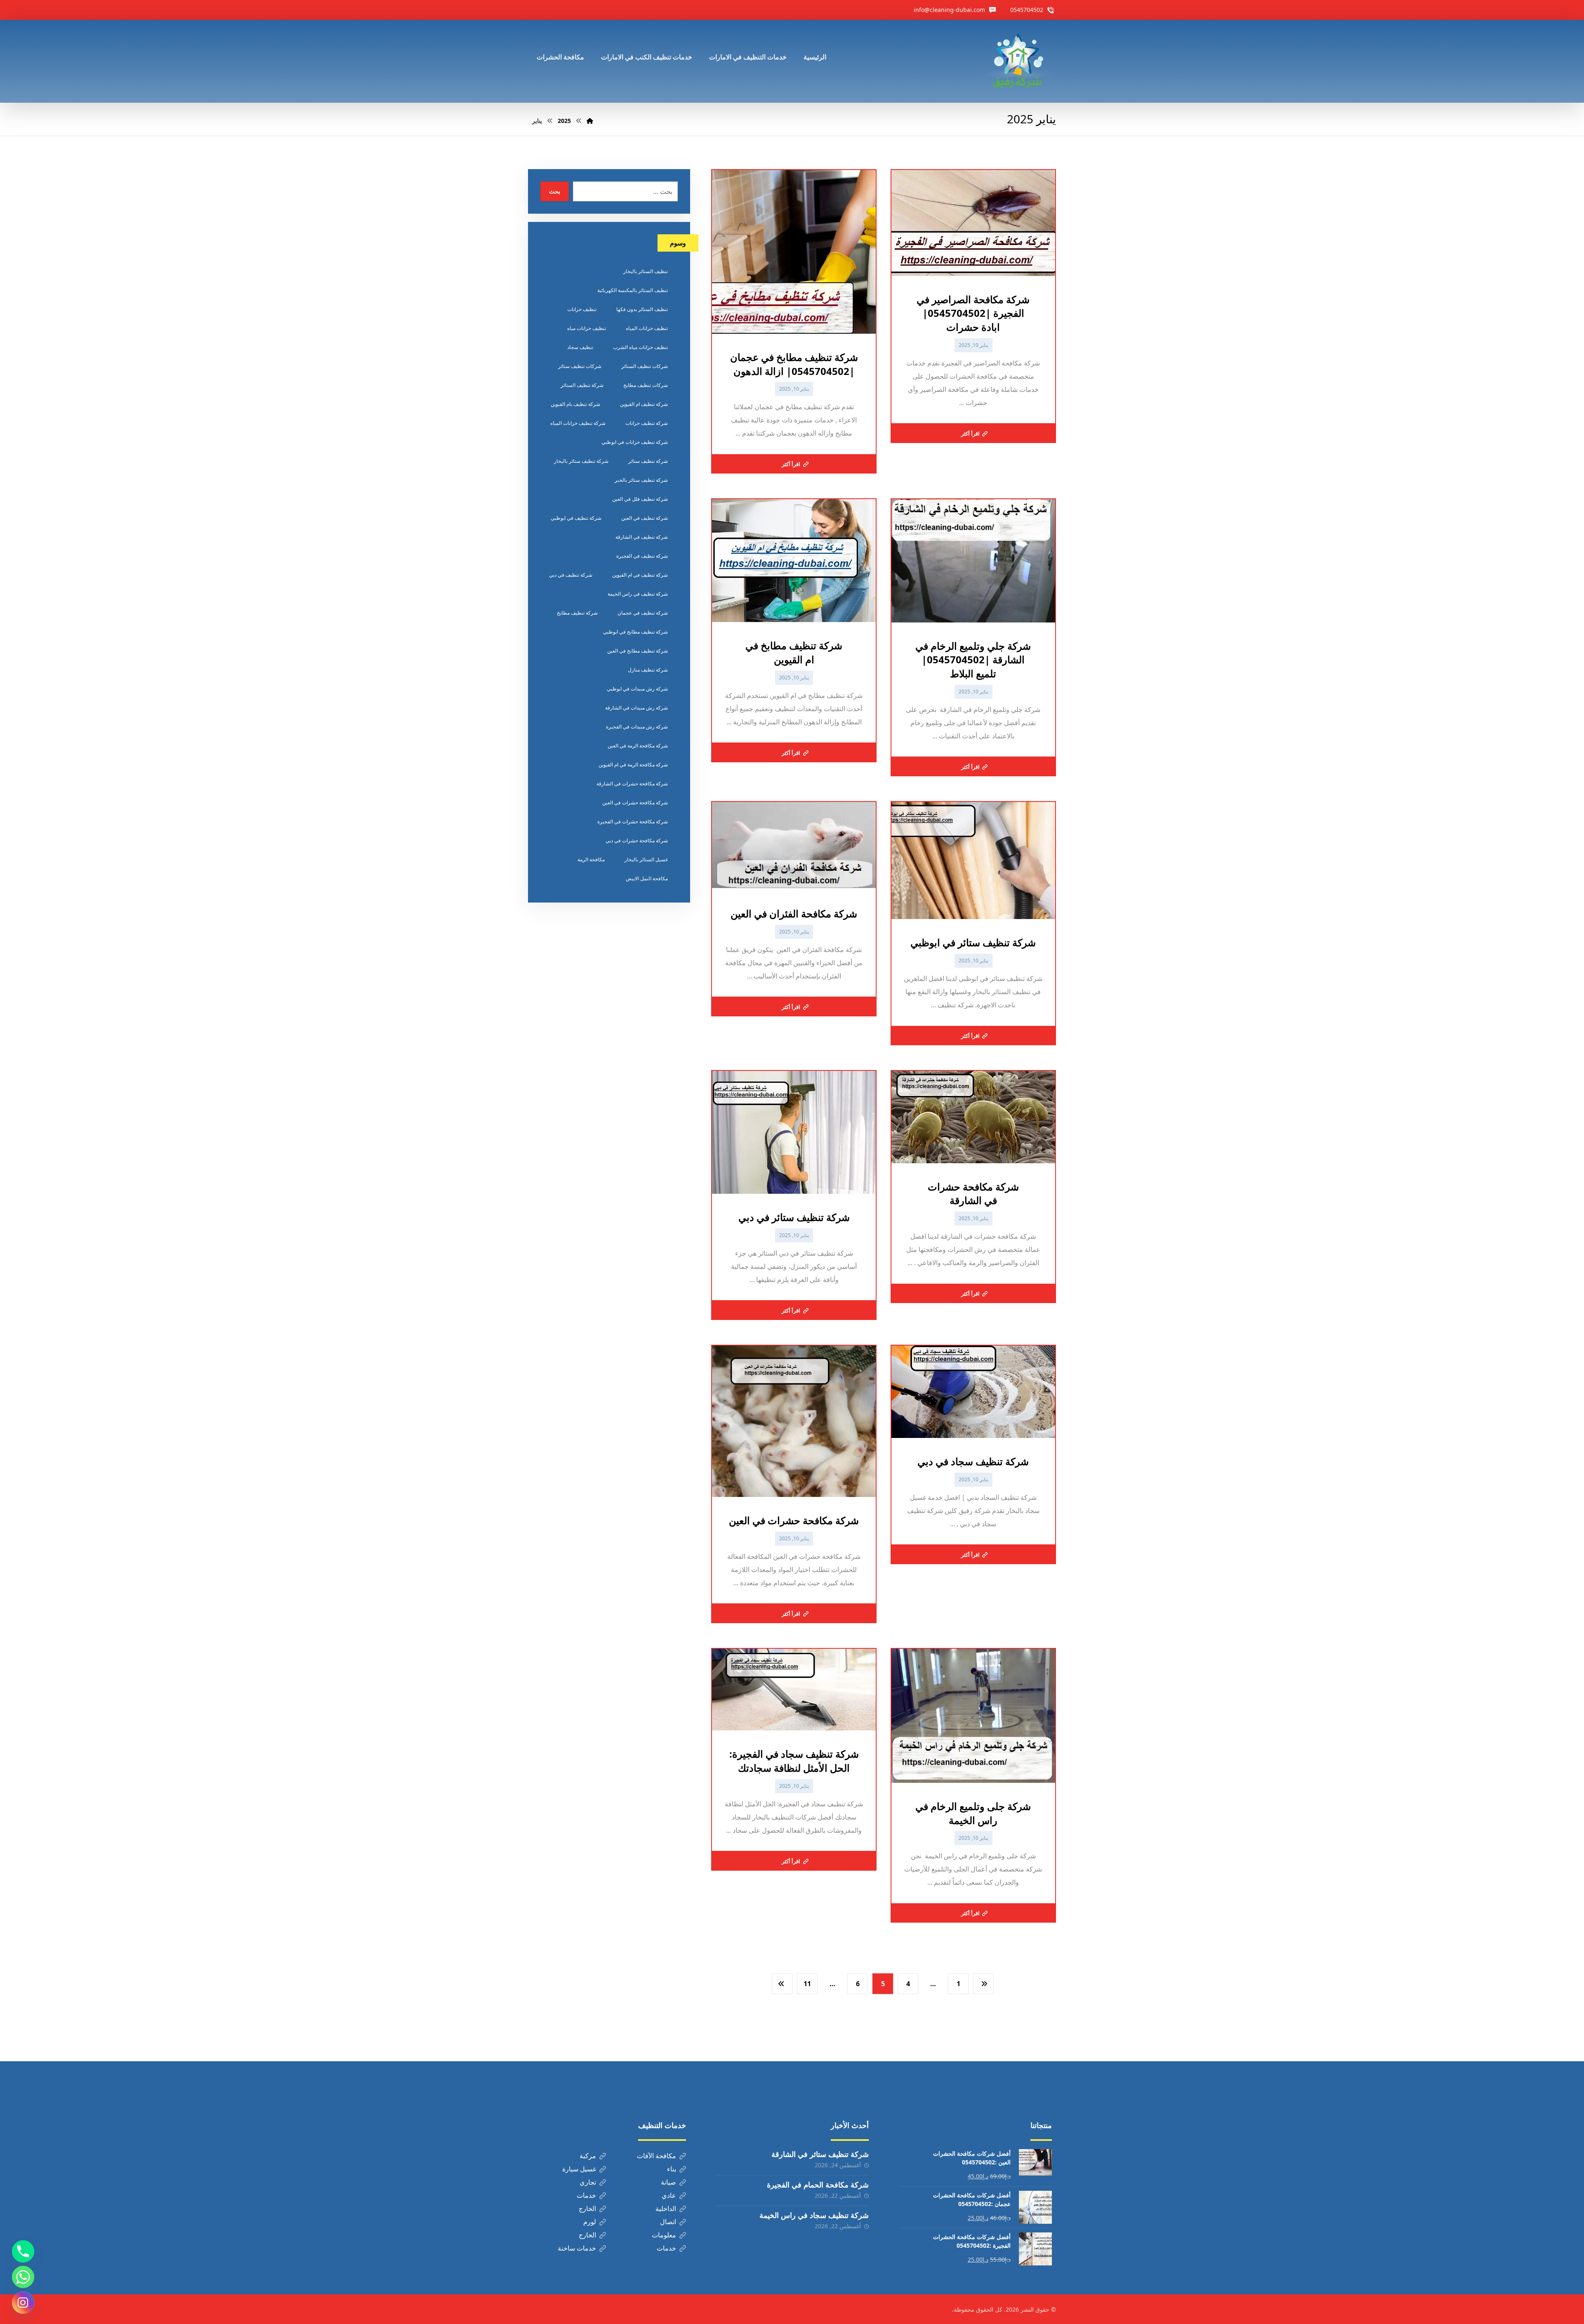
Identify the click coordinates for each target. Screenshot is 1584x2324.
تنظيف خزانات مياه (587, 328)
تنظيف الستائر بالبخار (646, 271)
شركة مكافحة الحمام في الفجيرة (818, 2185)
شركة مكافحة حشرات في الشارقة (632, 784)
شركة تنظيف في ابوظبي (576, 518)
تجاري (588, 2182)
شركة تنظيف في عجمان (643, 613)
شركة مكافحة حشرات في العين (635, 803)
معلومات (664, 2235)
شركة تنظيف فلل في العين (640, 499)
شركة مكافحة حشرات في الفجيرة (633, 821)
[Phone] (23, 2251)
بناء (672, 2169)
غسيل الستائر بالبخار (646, 859)
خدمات (586, 2195)
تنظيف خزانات (582, 309)
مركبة (588, 2156)
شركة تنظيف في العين (645, 518)
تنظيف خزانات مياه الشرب (640, 347)
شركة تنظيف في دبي (571, 575)
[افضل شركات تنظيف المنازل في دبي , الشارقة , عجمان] (1018, 61)
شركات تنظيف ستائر (580, 366)
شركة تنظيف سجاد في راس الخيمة (814, 2215)
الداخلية (666, 2209)
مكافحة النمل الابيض (647, 878)
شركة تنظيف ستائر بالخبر (641, 480)
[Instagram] (23, 2303)
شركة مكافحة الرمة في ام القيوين (633, 765)
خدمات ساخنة (577, 2248)
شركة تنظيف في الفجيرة (642, 556)
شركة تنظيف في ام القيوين (640, 575)
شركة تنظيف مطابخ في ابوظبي (635, 632)
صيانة (668, 2182)
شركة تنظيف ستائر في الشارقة (820, 2154)
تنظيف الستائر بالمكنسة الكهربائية (633, 290)
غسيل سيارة (579, 2169)
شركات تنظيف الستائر (645, 366)
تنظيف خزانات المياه (647, 328)
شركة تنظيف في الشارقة (642, 537)
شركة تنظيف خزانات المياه (578, 423)
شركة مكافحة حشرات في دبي (637, 840)
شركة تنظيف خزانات (647, 423)
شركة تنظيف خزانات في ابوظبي (635, 442)
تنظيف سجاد (580, 347)
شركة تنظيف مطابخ (577, 613)
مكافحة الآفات (656, 2156)
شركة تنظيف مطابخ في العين (638, 651)
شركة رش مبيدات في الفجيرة (637, 727)
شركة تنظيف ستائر (648, 461)
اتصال (668, 2222)
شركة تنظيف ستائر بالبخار (581, 461)
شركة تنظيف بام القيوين (575, 404)
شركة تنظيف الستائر (582, 385)
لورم (590, 2222)
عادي (669, 2195)
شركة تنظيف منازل (648, 670)
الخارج (587, 2209)
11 (807, 1984)
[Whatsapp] (23, 2277)
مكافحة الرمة (591, 859)
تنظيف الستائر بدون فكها (642, 309)
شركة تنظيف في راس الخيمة (638, 594)
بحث (555, 191)
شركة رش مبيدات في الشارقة (636, 708)
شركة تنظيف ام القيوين (644, 404)
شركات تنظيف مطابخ (646, 385)
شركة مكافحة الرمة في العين (638, 746)
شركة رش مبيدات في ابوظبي (637, 689)
